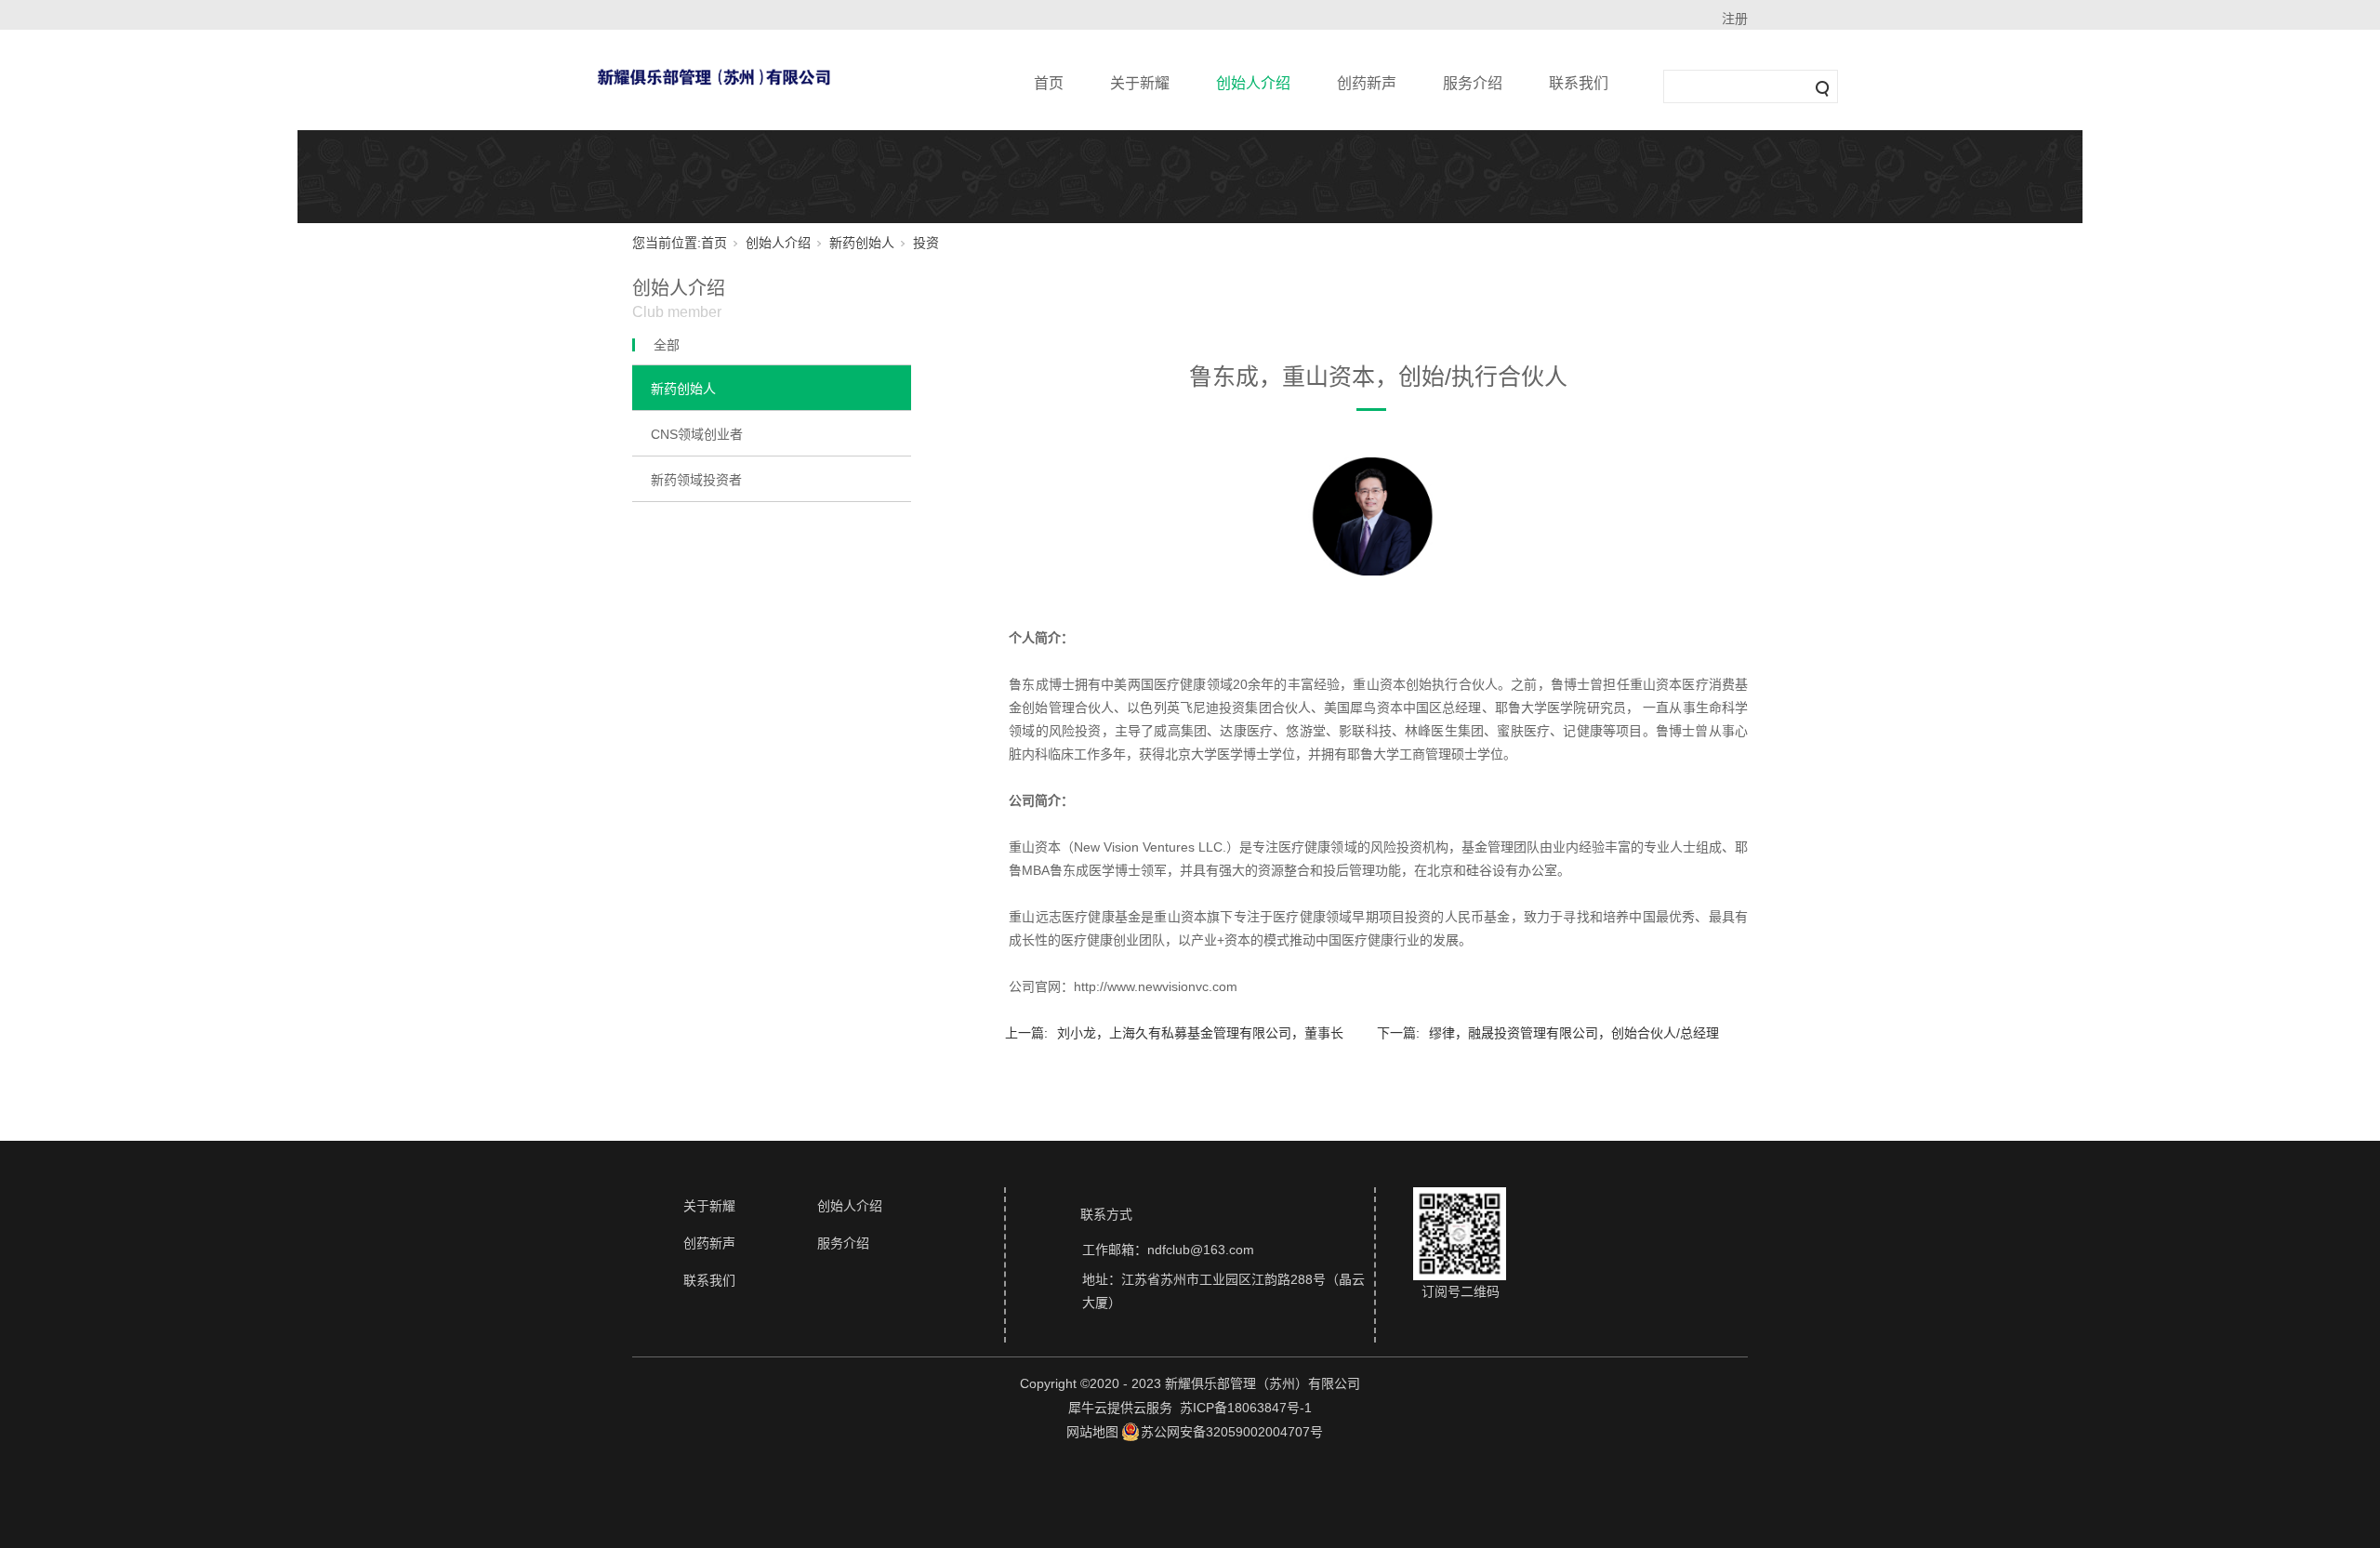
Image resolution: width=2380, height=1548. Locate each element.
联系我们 (1579, 83)
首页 (1049, 83)
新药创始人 (862, 243)
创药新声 (1367, 83)
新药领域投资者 (696, 480)
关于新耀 (1140, 83)
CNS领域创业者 (697, 434)
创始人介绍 (1253, 83)
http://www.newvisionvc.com (1156, 986)
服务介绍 (1473, 83)
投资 (926, 243)
